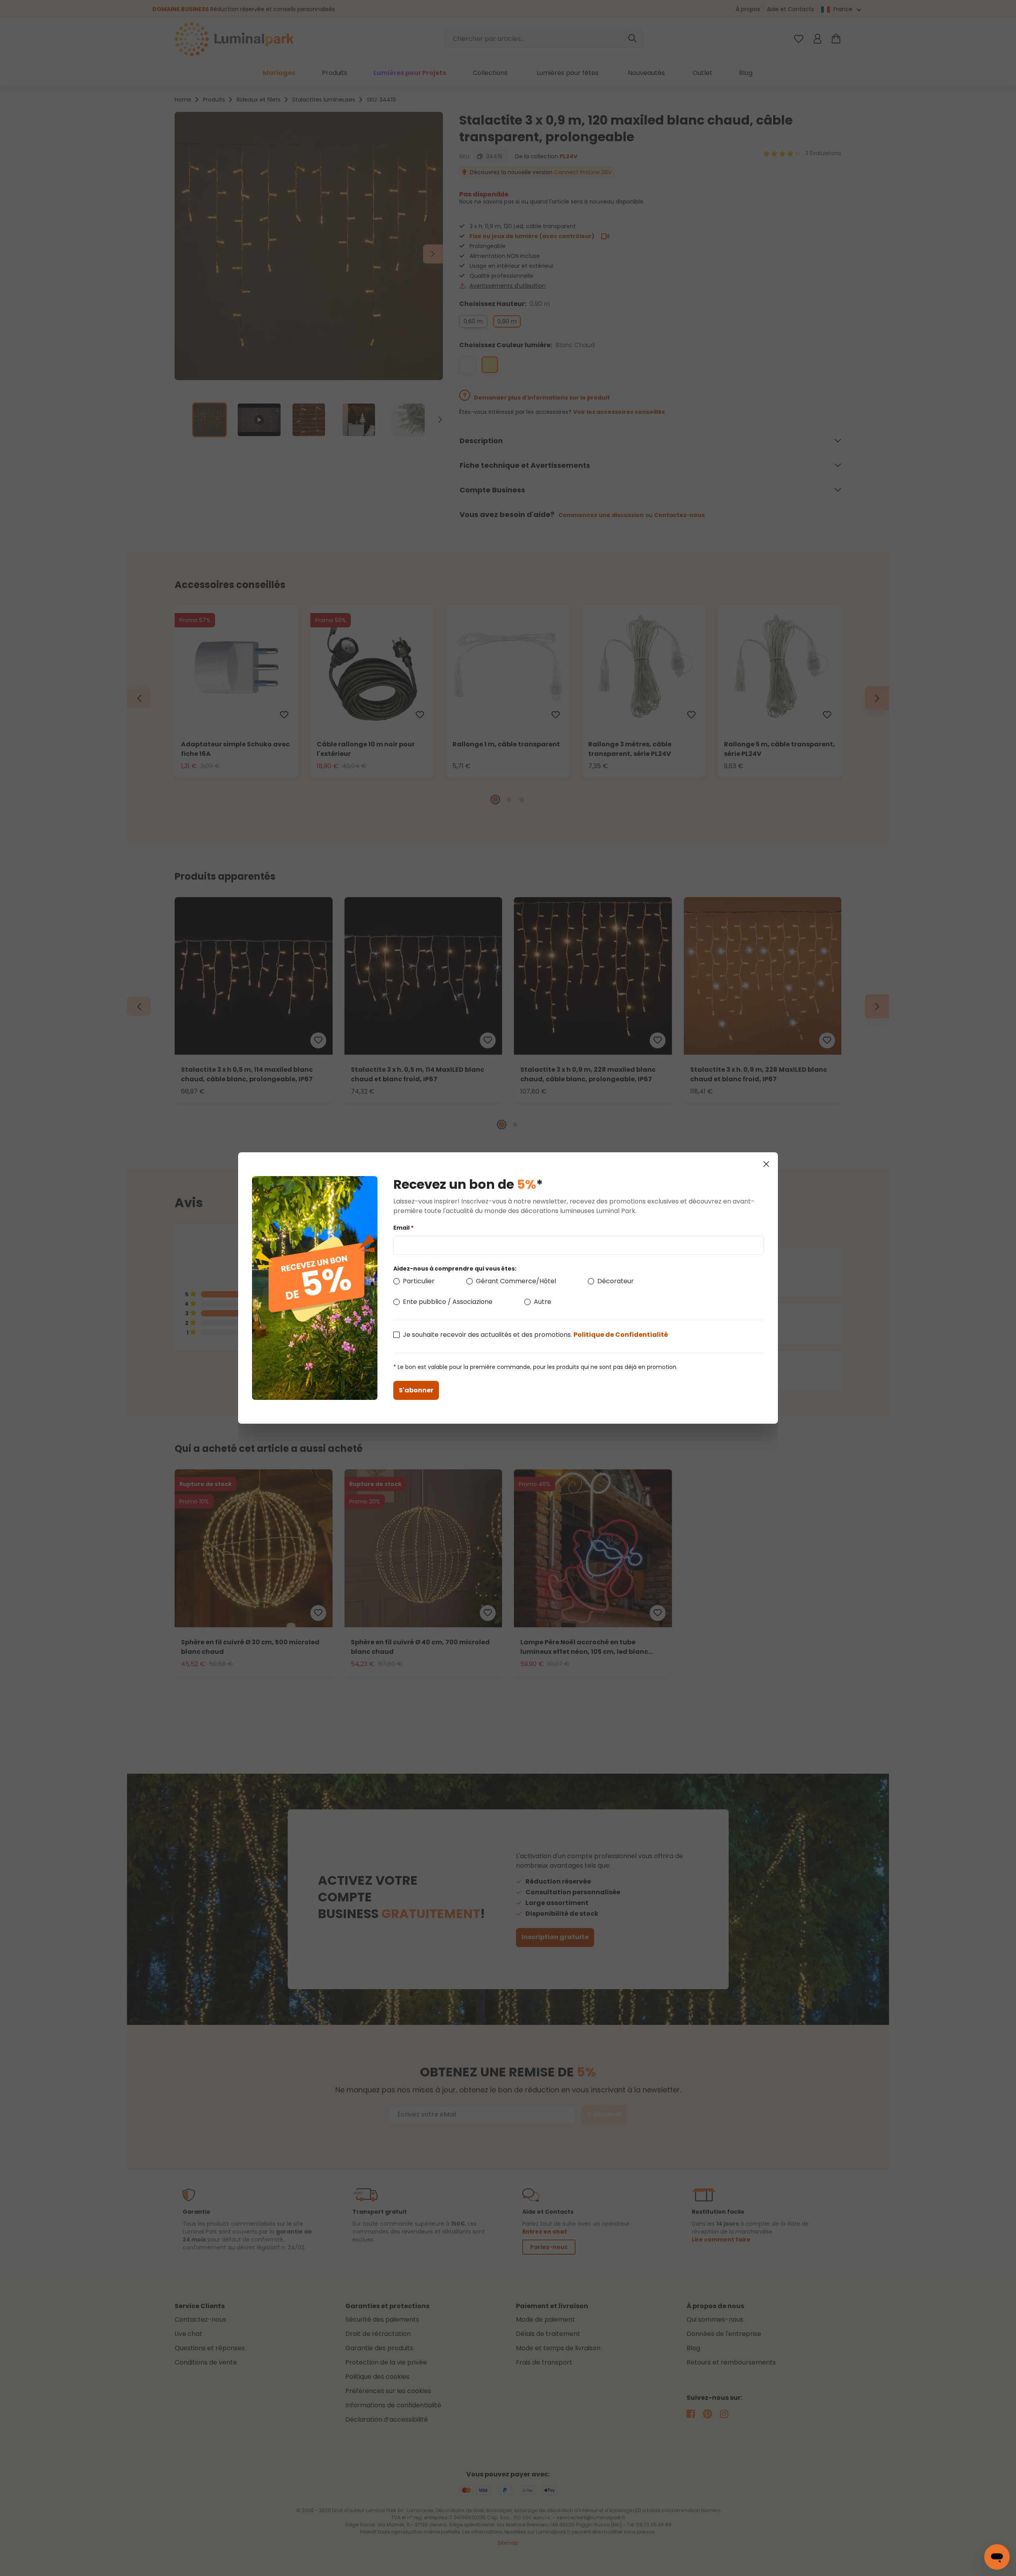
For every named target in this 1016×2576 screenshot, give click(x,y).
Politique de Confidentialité (621, 1335)
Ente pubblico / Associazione (448, 1302)
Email (403, 1228)
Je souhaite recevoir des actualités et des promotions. (535, 1335)
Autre (543, 1302)
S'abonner (416, 1390)
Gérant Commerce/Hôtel (516, 1281)
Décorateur (616, 1281)
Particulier (419, 1281)
